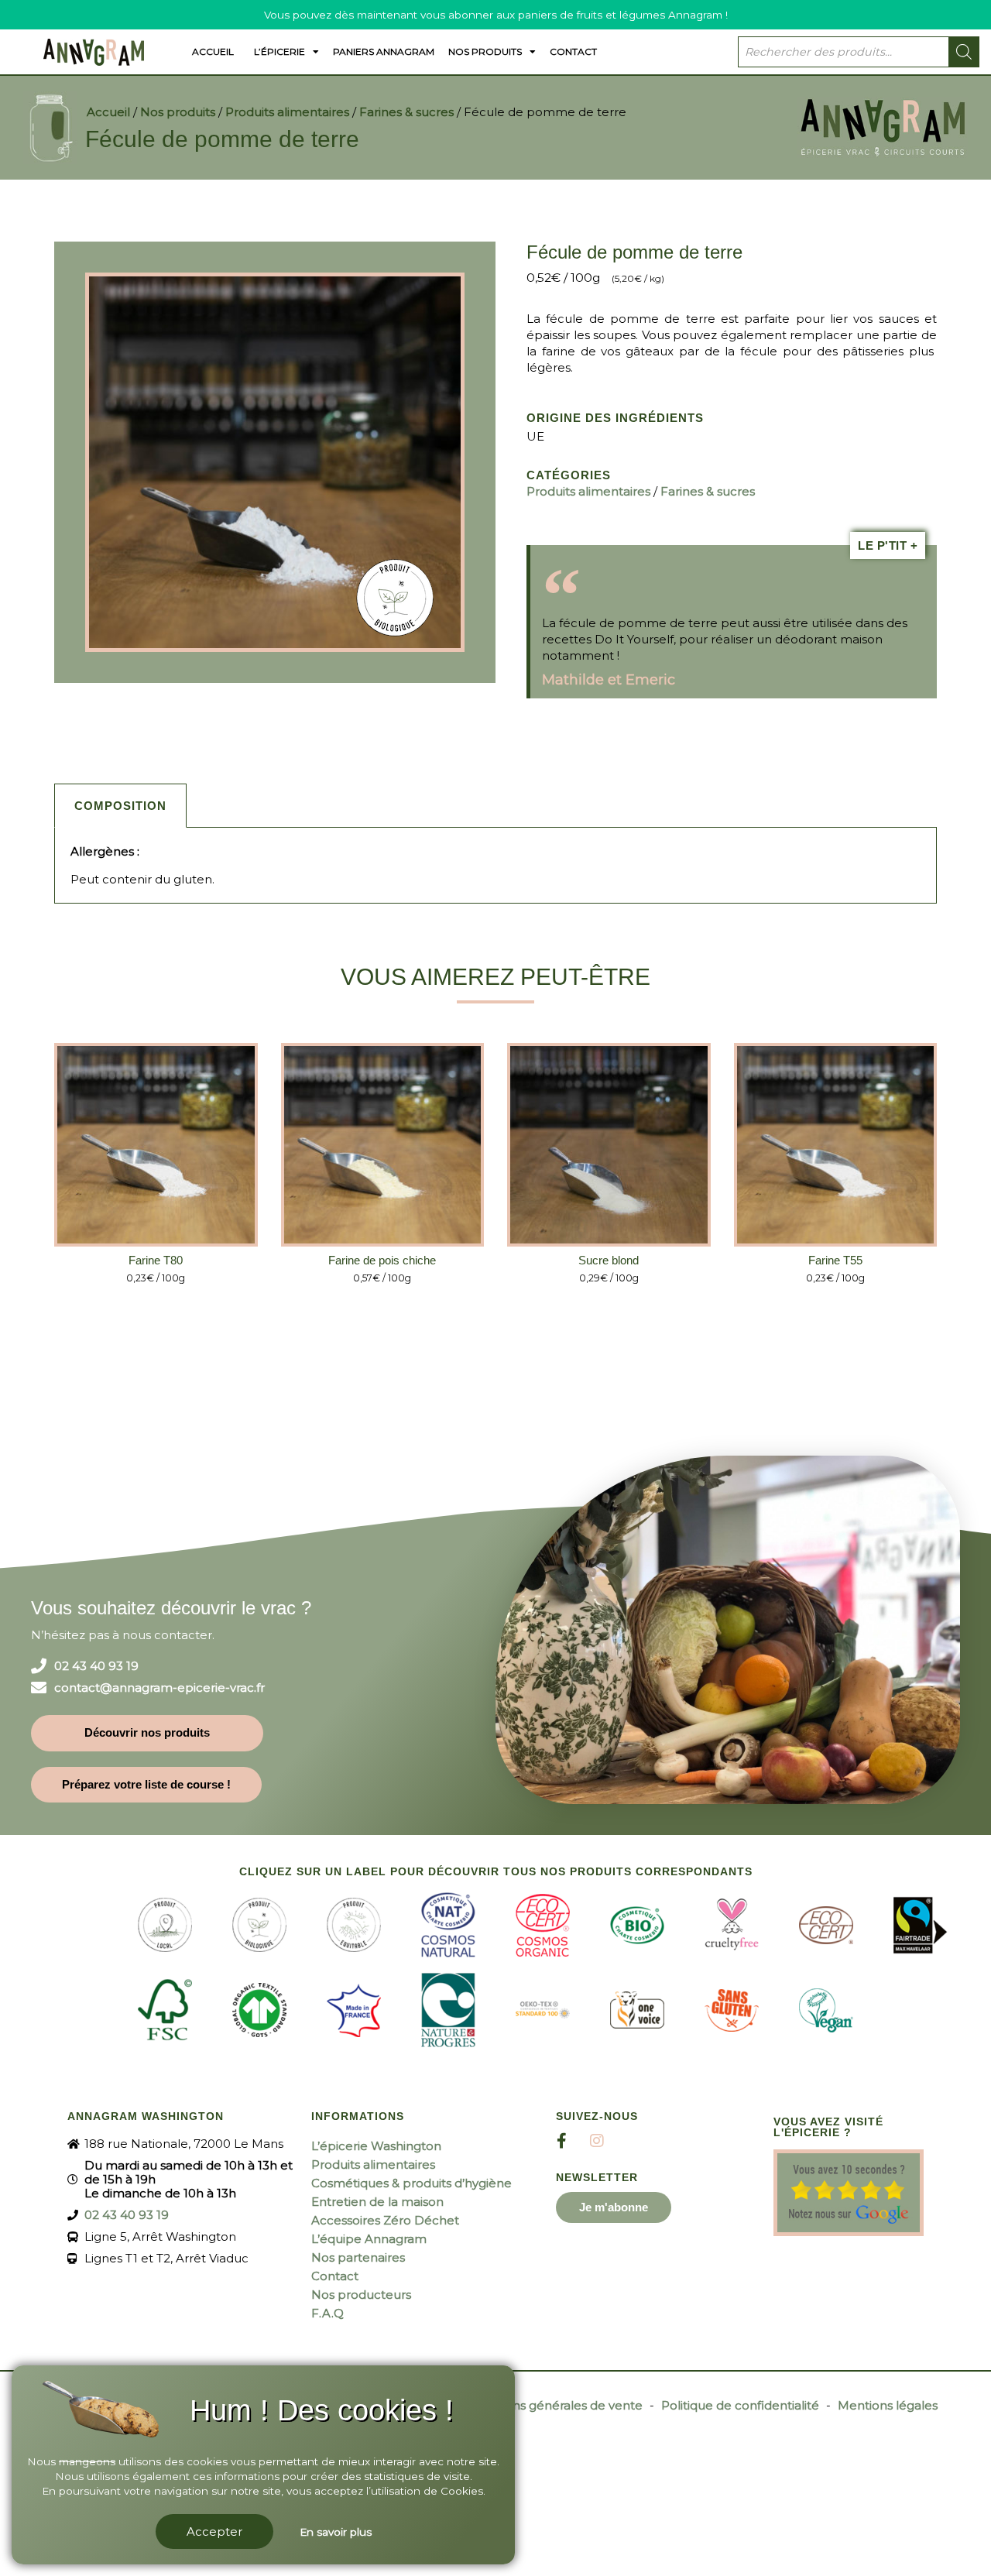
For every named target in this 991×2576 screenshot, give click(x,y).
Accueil (213, 51)
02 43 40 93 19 (96, 1666)
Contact (573, 51)
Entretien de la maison (377, 2202)
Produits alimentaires (287, 112)
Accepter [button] (214, 2531)
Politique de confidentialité (740, 2405)
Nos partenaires (358, 2257)
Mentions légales (888, 2405)
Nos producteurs (361, 2295)
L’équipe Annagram (369, 2239)
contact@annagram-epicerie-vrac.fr (159, 1688)
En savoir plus (336, 2532)
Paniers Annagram (384, 51)
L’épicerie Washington (376, 2146)
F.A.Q (327, 2313)
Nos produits (485, 51)
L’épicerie (279, 51)
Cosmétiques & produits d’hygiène (411, 2183)
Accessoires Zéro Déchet (385, 2220)
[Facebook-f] (562, 2141)
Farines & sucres (406, 112)
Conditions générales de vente (553, 2405)
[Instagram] (597, 2141)
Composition (120, 806)
